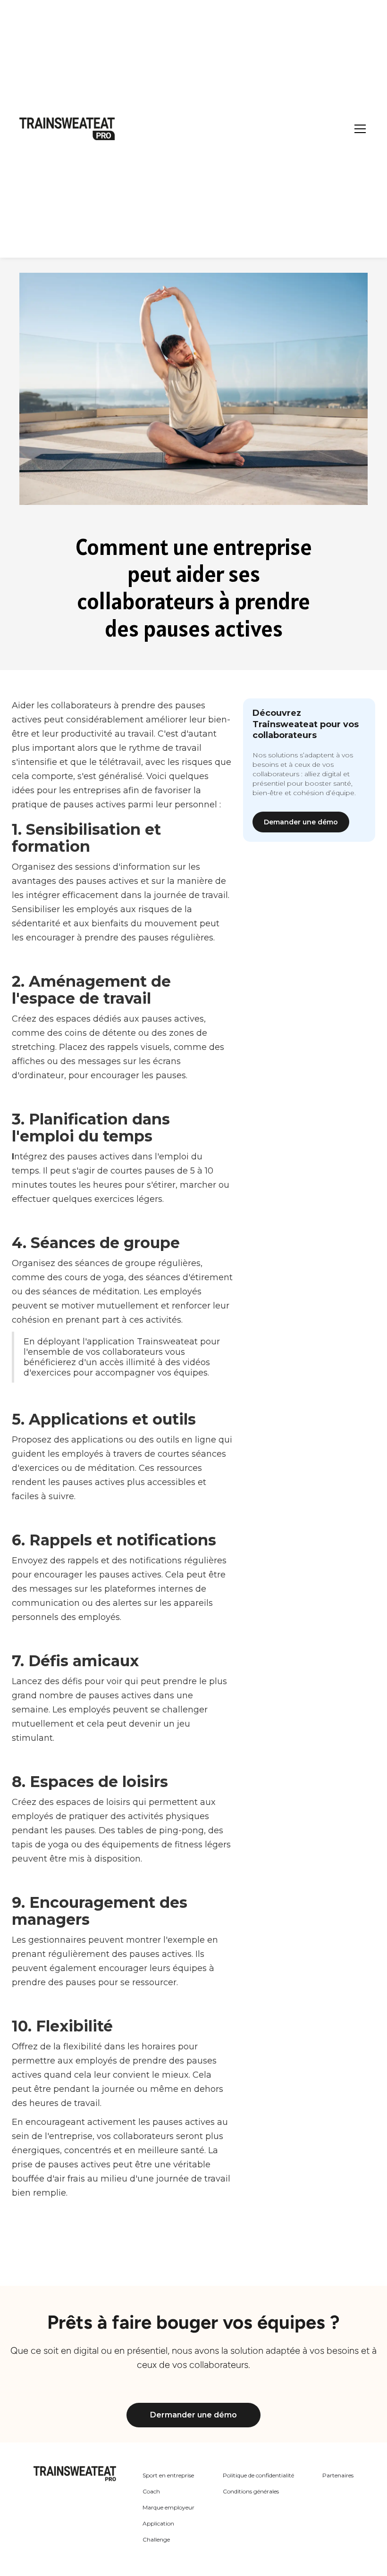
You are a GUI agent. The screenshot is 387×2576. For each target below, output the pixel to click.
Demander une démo (301, 822)
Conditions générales (251, 2491)
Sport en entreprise (168, 2475)
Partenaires (338, 2475)
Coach (151, 2491)
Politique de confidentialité (258, 2475)
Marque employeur (168, 2507)
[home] (67, 129)
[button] (358, 129)
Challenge (156, 2539)
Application (158, 2523)
